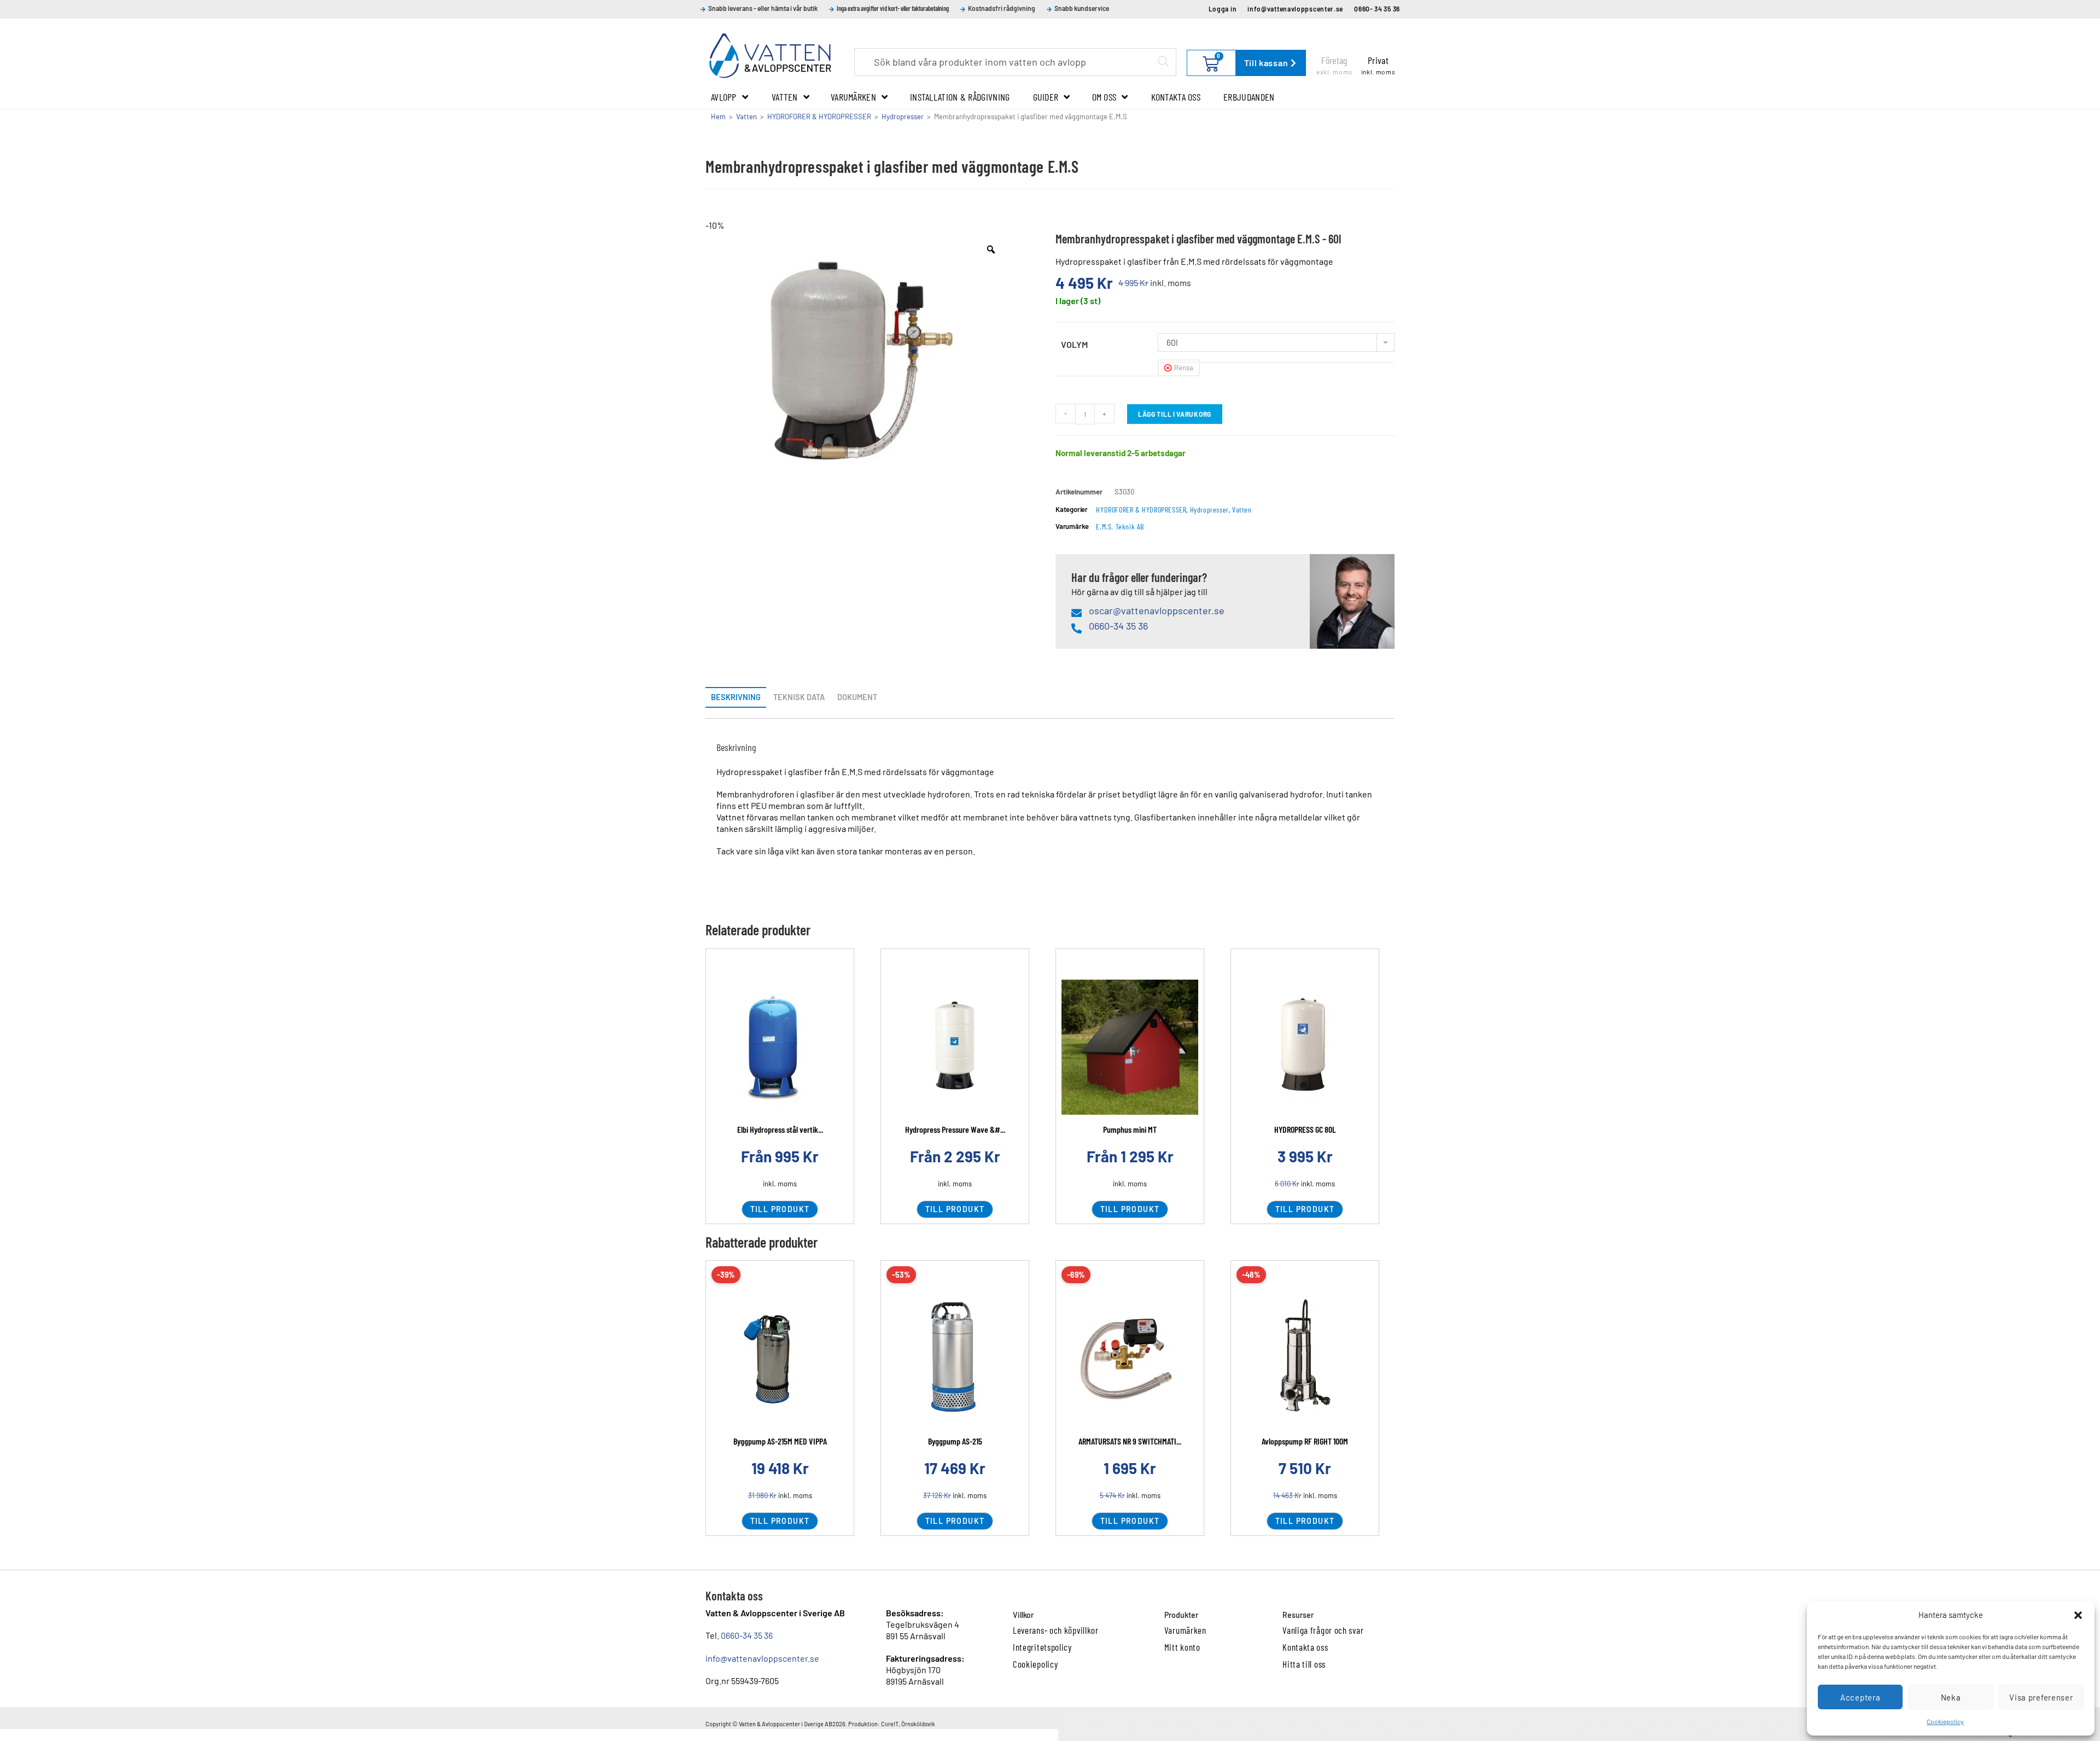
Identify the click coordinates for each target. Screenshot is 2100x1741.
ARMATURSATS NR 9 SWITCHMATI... (1130, 1441)
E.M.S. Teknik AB (1120, 526)
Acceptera (1860, 1697)
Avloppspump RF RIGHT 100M (1305, 1441)
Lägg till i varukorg (1175, 414)
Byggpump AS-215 (955, 1441)
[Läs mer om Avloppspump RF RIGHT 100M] (1305, 1359)
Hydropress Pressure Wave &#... (955, 1129)
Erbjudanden (1249, 97)
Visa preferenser (2041, 1697)
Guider (1046, 97)
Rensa (1184, 368)
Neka (1951, 1697)
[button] (2078, 1615)
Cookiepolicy (1945, 1721)
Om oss (1104, 97)
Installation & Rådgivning (960, 97)
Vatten (785, 97)
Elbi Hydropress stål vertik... (780, 1129)
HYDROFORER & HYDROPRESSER (819, 117)
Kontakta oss (1176, 97)
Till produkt (780, 1209)
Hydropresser (903, 117)
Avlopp (724, 97)
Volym (1074, 344)
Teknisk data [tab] (799, 697)
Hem (718, 117)
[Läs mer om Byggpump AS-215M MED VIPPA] (780, 1359)
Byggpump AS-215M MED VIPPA (780, 1441)
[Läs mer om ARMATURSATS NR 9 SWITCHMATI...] (1130, 1359)
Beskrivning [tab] (736, 697)
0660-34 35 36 (747, 1635)
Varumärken (853, 97)
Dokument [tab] (857, 697)
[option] (857, 350)
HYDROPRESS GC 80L (1305, 1129)
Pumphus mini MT (1130, 1129)
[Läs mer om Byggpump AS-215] (955, 1359)
